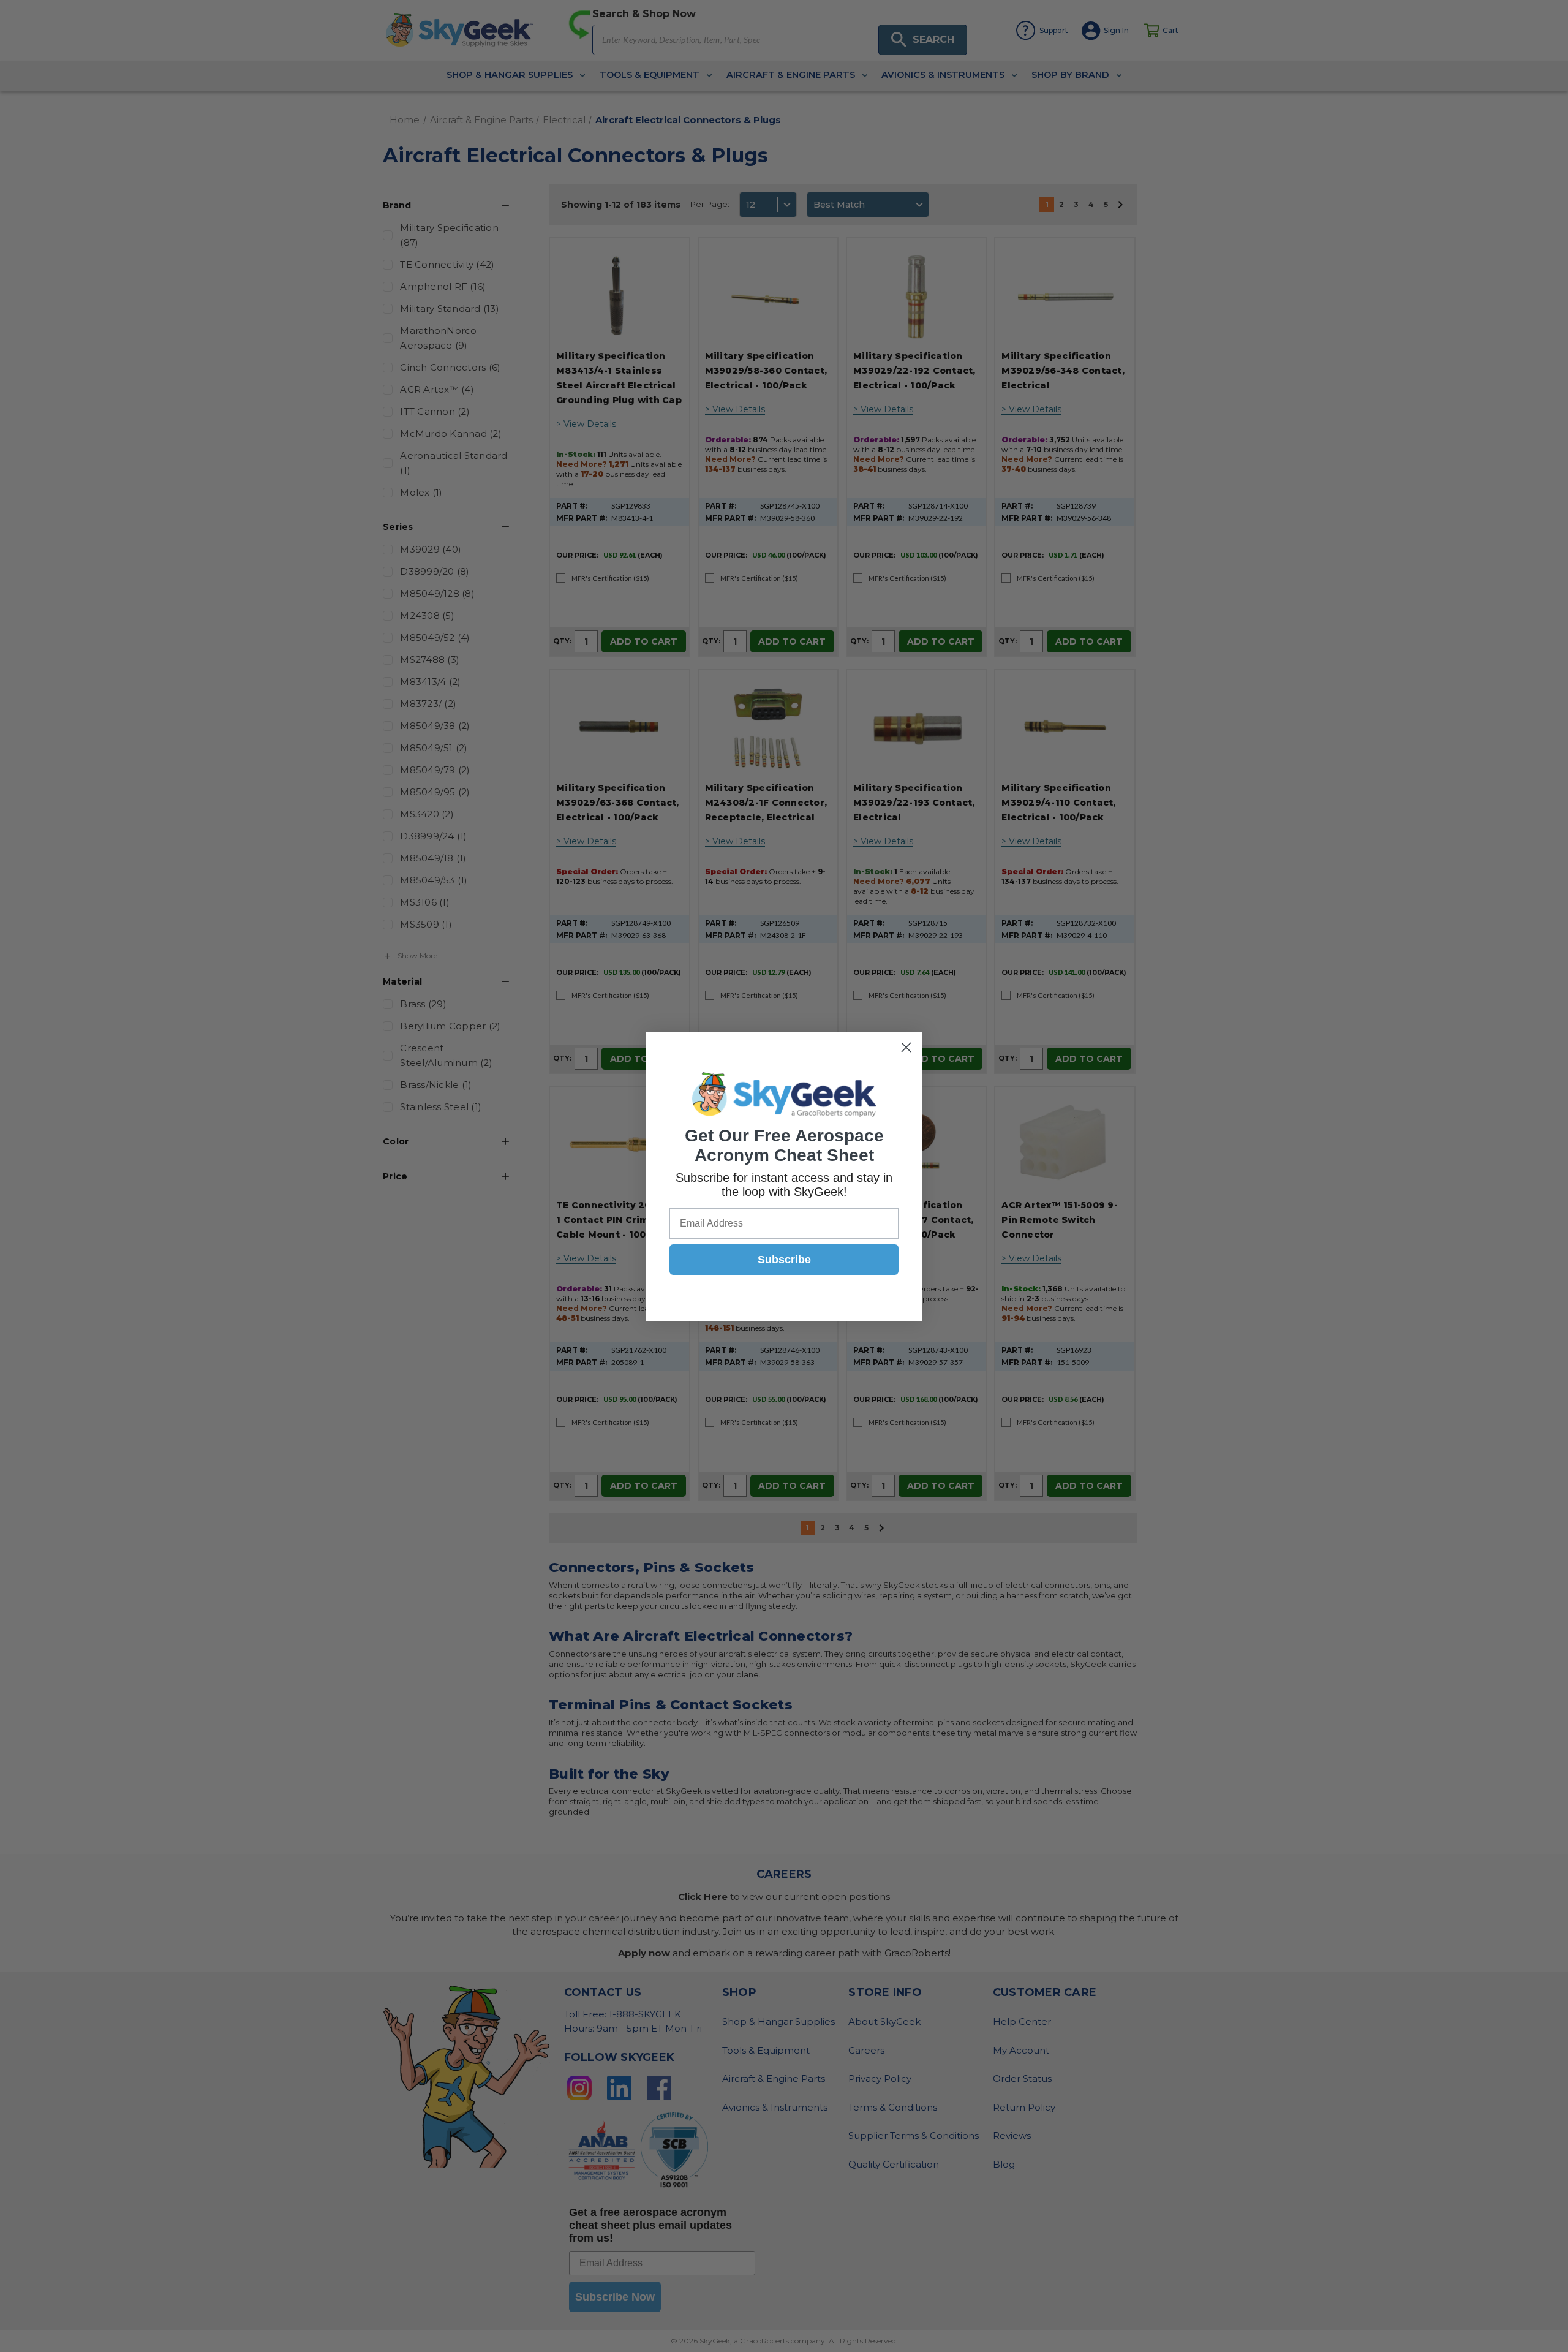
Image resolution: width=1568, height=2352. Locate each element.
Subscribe (784, 1260)
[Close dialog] (906, 1047)
